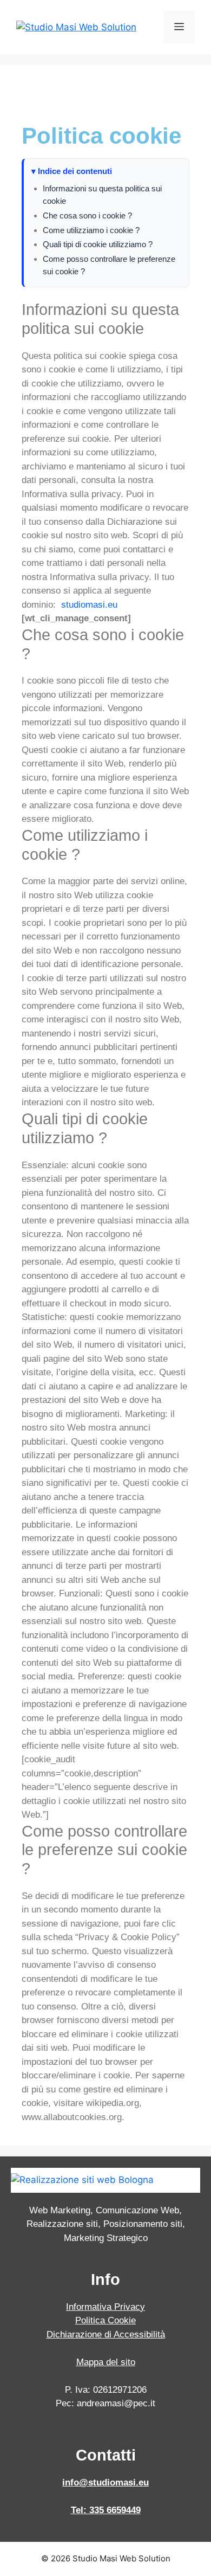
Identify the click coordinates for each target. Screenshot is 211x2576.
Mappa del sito (106, 2362)
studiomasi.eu (89, 605)
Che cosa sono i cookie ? (87, 215)
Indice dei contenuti (75, 171)
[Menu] (179, 27)
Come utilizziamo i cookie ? (91, 230)
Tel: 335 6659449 (106, 2510)
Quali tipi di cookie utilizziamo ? (98, 244)
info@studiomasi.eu (105, 2482)
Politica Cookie (105, 2320)
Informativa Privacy (105, 2307)
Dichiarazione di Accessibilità (106, 2334)
